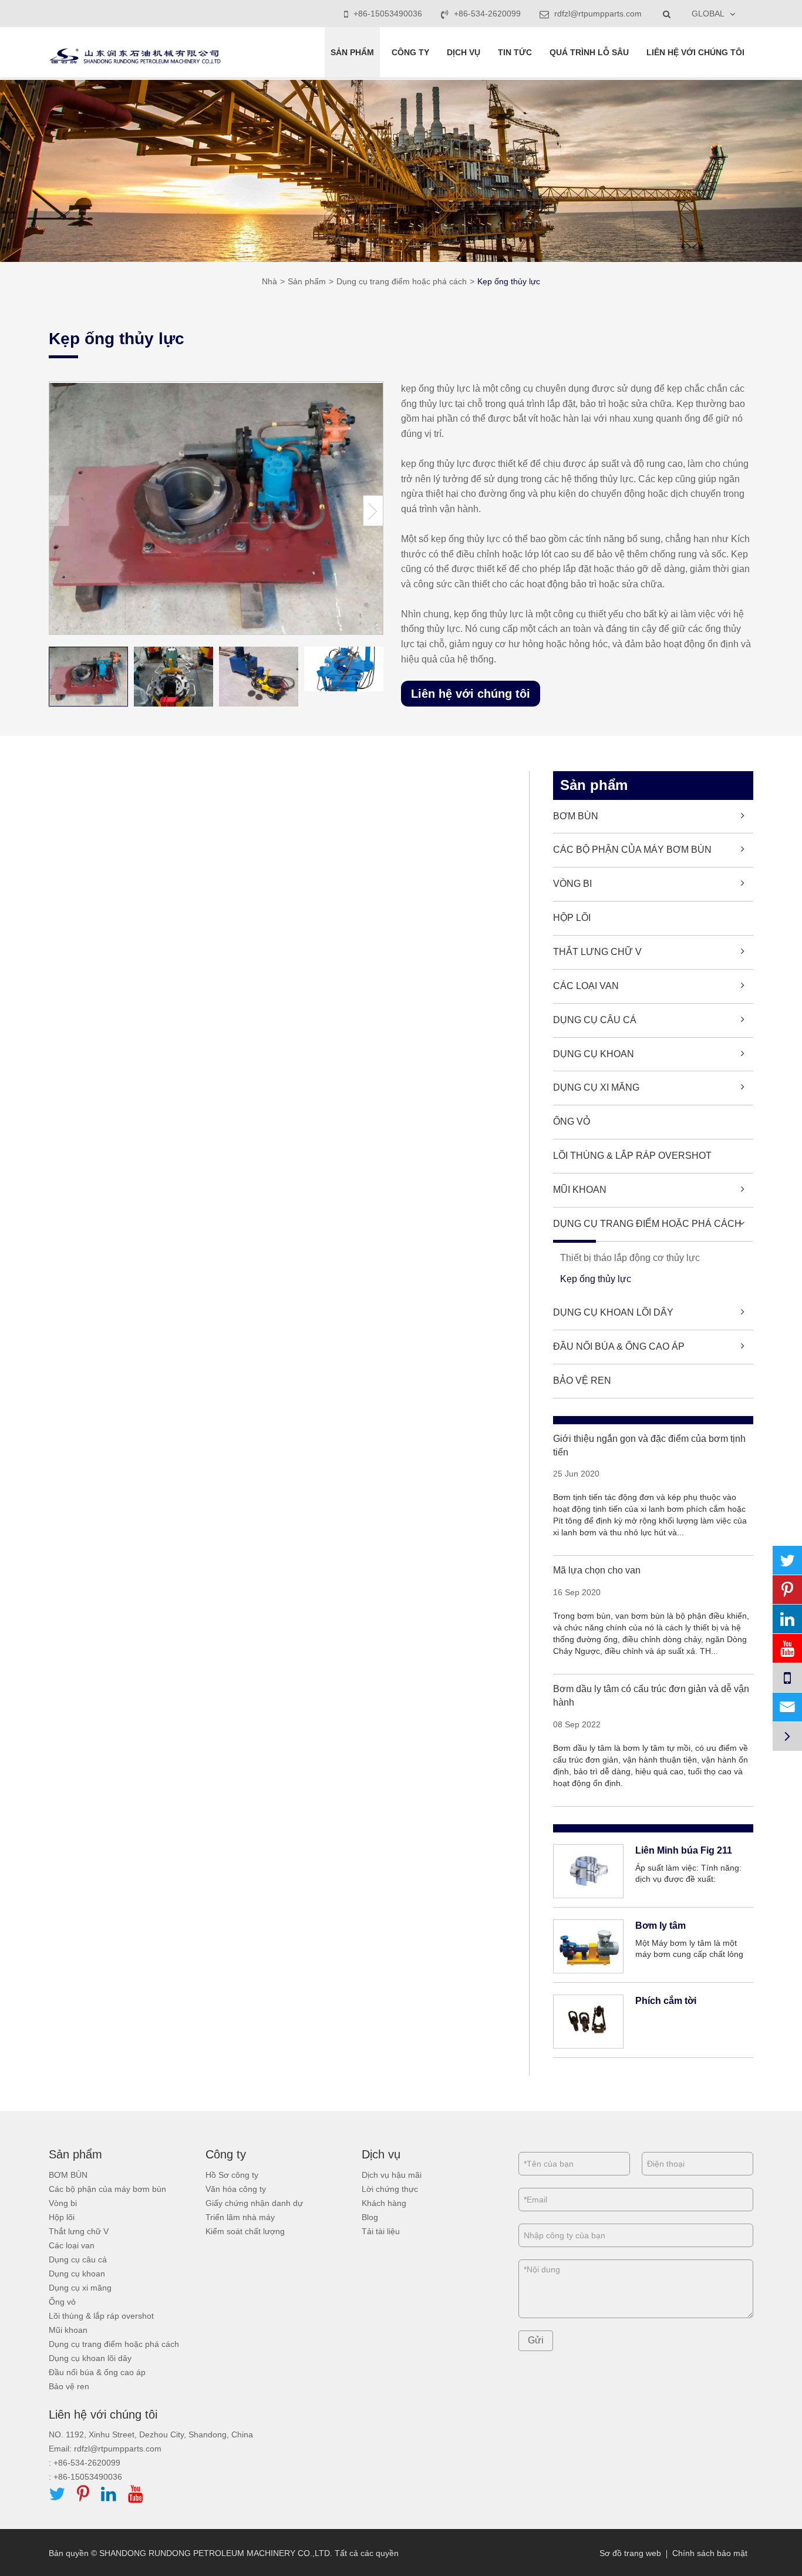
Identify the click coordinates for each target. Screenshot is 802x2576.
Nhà (269, 281)
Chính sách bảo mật (710, 2553)
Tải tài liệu (381, 2231)
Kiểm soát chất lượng (245, 2231)
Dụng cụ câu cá (595, 1020)
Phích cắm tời (666, 2001)
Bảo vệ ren (582, 1381)
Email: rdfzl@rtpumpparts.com (105, 2449)
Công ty (410, 52)
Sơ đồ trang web (630, 2553)
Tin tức (515, 52)
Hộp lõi (572, 918)
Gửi (536, 2340)
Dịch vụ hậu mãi (392, 2175)
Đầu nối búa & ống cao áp (619, 1346)
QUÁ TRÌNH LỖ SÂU (589, 52)
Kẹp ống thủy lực (509, 281)
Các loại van (586, 986)
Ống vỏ (572, 1121)
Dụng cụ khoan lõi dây (613, 1312)
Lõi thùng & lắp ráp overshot (632, 1156)
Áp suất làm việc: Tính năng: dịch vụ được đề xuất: (688, 1874)
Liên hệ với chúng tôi (695, 52)
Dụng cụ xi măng (596, 1087)
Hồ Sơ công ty (232, 2175)
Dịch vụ (464, 52)
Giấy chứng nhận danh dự (254, 2203)
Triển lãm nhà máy (240, 2217)
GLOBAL (708, 14)
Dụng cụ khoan (594, 1054)
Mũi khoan (580, 1190)
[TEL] (787, 1678)
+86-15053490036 (388, 14)
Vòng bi (572, 884)
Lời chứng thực (390, 2189)
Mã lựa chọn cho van (597, 1570)
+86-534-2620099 (487, 14)
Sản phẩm (352, 52)
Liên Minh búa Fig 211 (684, 1850)
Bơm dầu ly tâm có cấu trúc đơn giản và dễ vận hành (651, 1696)
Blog (370, 2217)
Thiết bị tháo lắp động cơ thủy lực (630, 1258)
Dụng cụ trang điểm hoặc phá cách (402, 281)
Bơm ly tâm (661, 1926)
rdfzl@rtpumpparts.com (597, 14)
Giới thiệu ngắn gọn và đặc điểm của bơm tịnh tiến (649, 1445)
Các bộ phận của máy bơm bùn (632, 850)
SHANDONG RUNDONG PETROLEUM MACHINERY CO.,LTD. (216, 2553)
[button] (373, 511)
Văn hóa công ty (236, 2189)
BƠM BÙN (576, 816)
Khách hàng (384, 2203)
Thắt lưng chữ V (597, 952)
